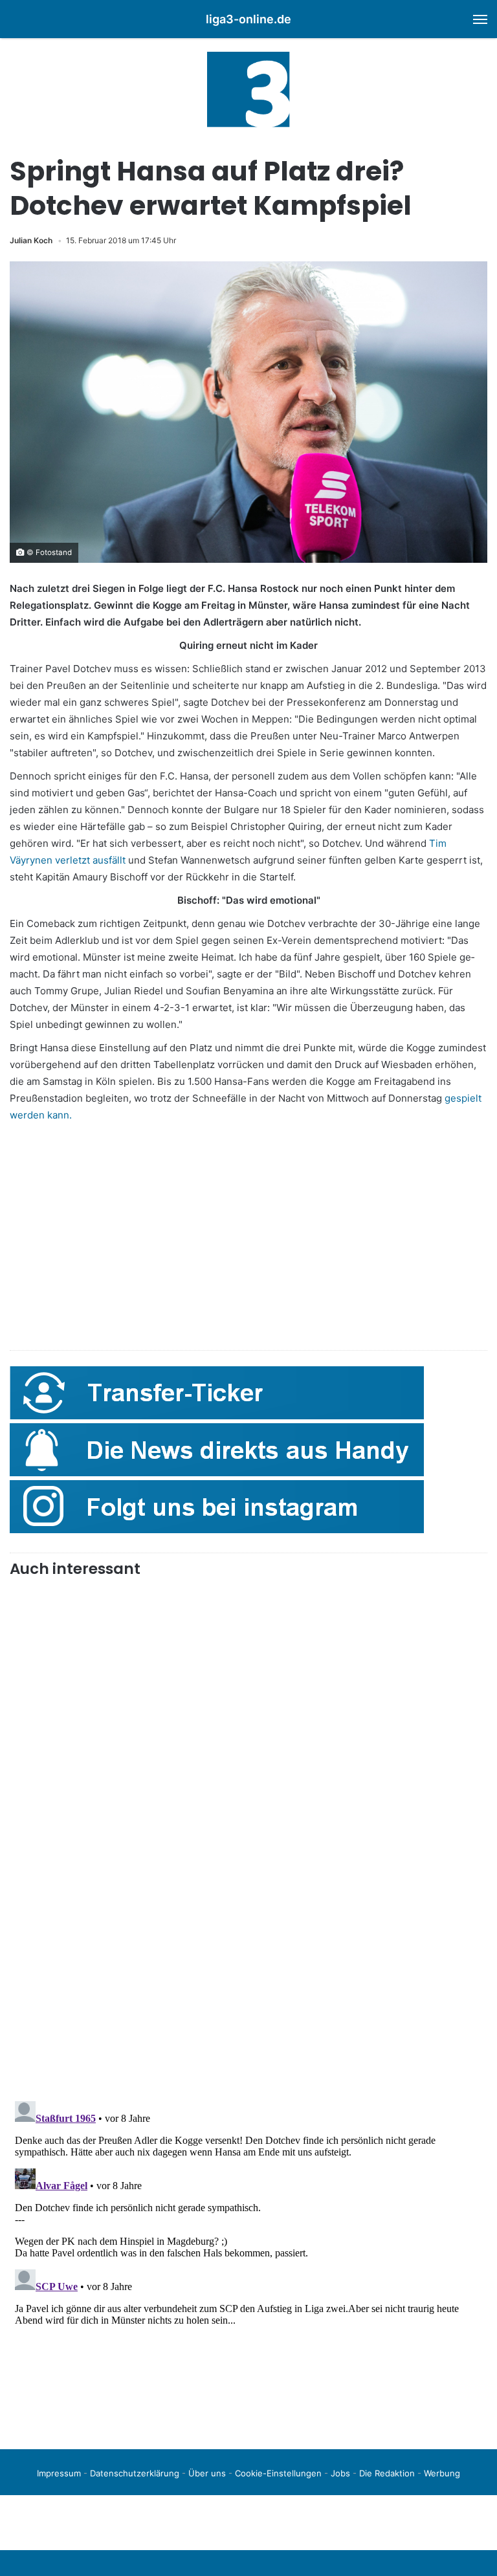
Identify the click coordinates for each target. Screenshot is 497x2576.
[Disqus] (248, 2258)
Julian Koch (31, 240)
